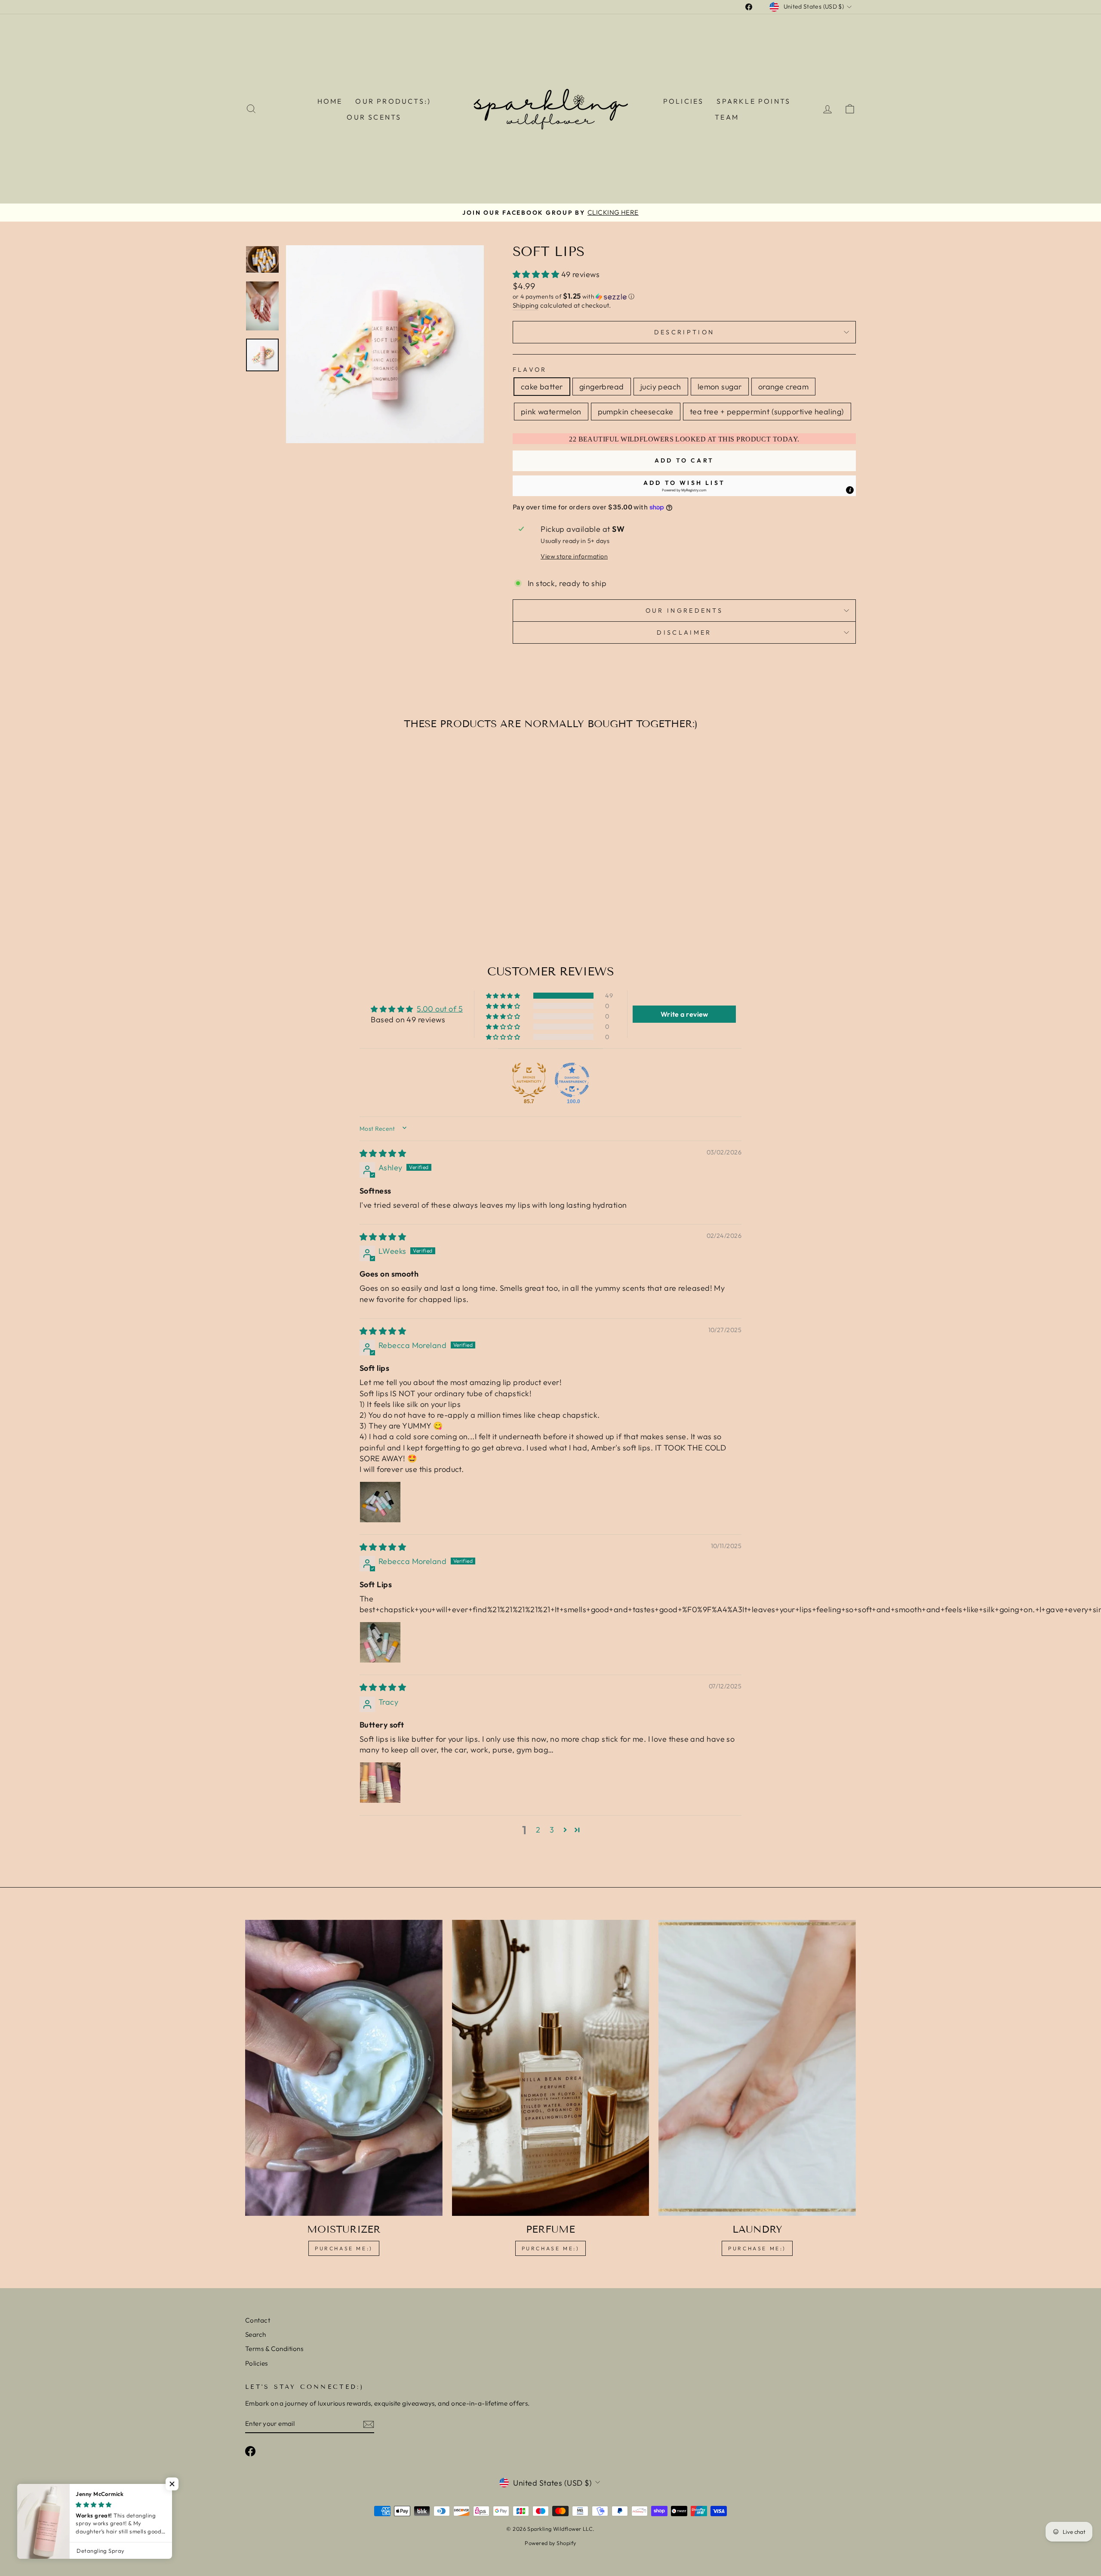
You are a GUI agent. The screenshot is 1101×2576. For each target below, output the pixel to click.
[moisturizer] (344, 2068)
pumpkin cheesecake (636, 412)
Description (684, 332)
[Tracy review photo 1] (380, 1783)
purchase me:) (344, 2248)
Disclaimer (684, 632)
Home (330, 101)
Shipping (526, 305)
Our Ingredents (684, 611)
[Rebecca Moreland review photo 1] (380, 1502)
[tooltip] (850, 490)
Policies (684, 101)
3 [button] (552, 1830)
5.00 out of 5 (440, 1009)
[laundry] (757, 2068)
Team (727, 117)
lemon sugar (720, 387)
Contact (258, 2320)
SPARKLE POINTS (753, 101)
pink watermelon (551, 412)
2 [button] (538, 1830)
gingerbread (602, 387)
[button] (537, 274)
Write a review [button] (684, 1014)
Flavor (530, 370)
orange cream (783, 387)
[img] (383, 1153)
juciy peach (661, 387)
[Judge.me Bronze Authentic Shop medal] (529, 1080)
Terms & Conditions (274, 2349)
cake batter (542, 387)
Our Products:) (393, 101)
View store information (574, 556)
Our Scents (374, 117)
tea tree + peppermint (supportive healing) (767, 412)
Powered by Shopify (550, 2543)
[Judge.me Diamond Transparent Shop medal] (572, 1080)
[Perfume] (551, 2068)
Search (256, 2334)
